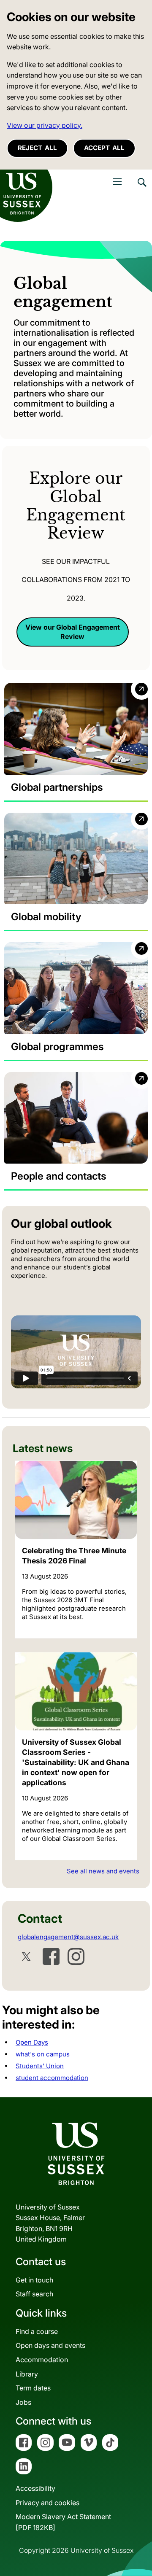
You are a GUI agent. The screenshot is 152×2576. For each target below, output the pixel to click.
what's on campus (43, 2054)
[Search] (141, 189)
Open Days (32, 2042)
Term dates (33, 2388)
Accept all (104, 148)
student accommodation (52, 2078)
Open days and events (50, 2345)
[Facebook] (51, 1956)
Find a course (37, 2331)
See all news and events (103, 1871)
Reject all (37, 148)
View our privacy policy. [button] (45, 125)
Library (27, 2374)
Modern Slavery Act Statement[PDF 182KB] (63, 2522)
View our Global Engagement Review (73, 632)
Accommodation (42, 2360)
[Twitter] (26, 1956)
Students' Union (40, 2066)
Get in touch (34, 2280)
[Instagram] (76, 1956)
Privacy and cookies (47, 2503)
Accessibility (35, 2488)
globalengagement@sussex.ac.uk (68, 1937)
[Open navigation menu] (117, 182)
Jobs (23, 2402)
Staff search (34, 2294)
